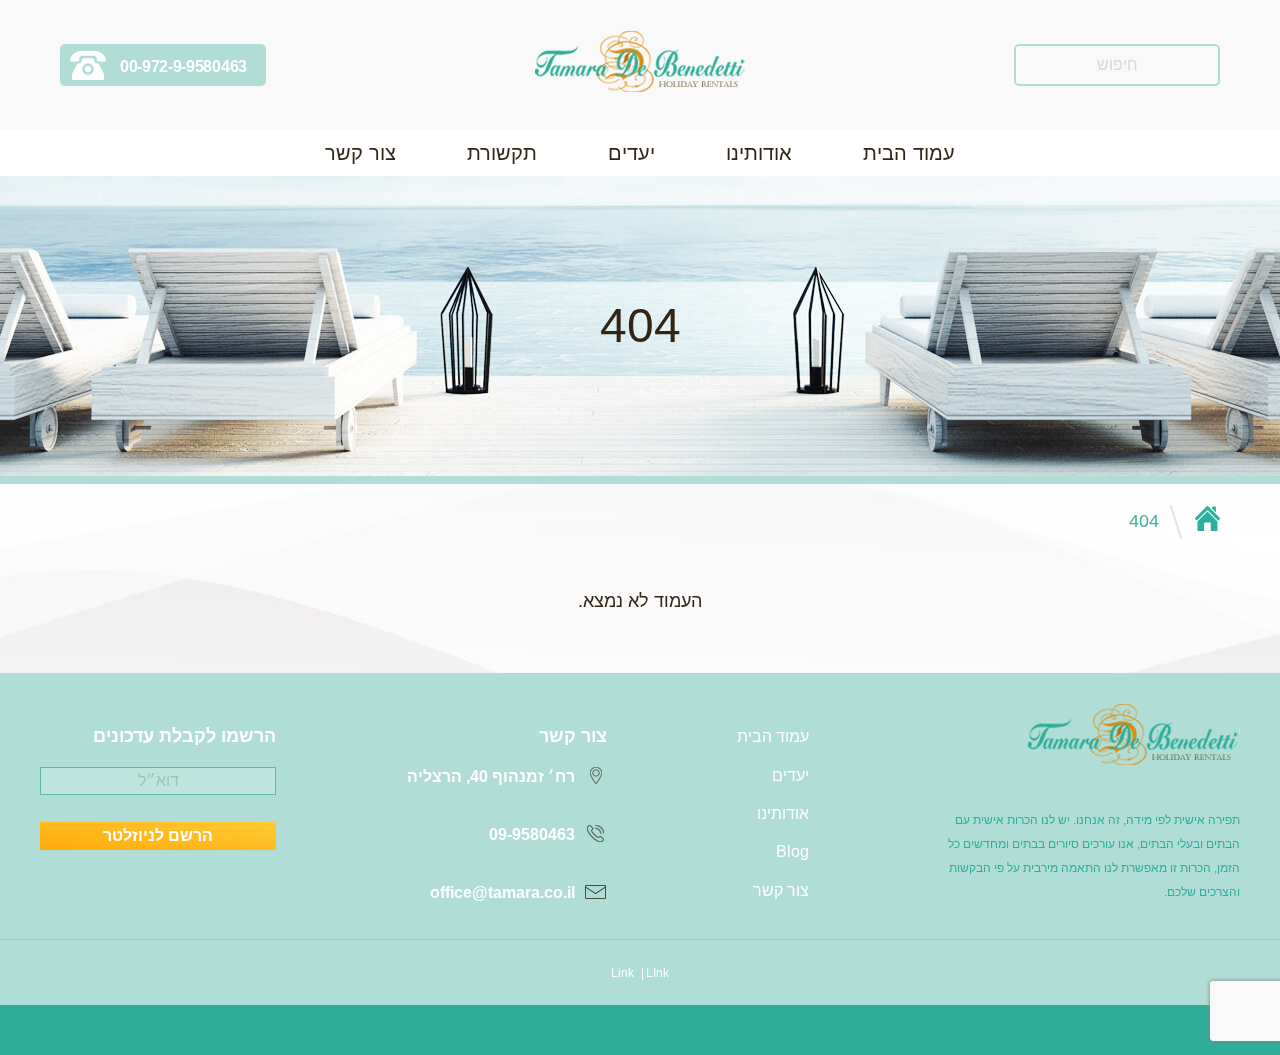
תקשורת (502, 153)
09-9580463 (532, 834)
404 (1144, 521)
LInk (657, 973)
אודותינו (759, 153)
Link (622, 973)
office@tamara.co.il (502, 892)
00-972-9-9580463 (183, 66)
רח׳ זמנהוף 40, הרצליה (491, 776)
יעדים (631, 153)
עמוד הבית (909, 153)
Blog (792, 851)
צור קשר (360, 153)
